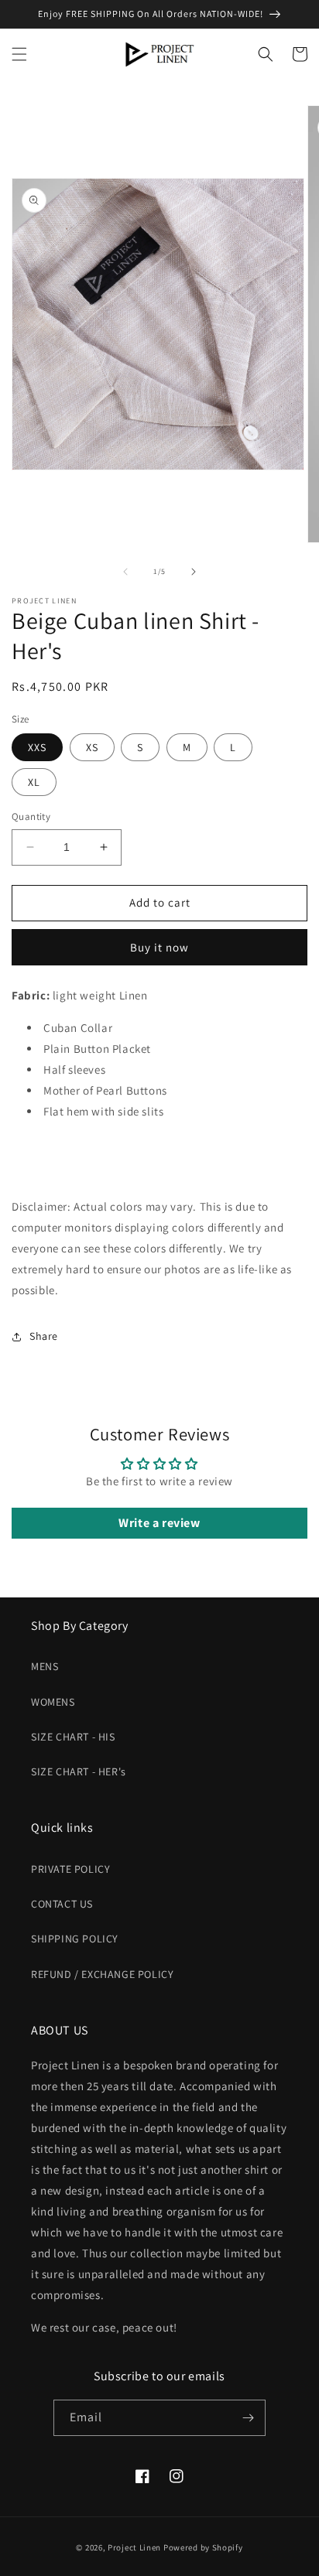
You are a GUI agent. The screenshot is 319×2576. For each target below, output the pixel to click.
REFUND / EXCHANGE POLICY (102, 1974)
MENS (45, 1666)
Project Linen (134, 2547)
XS (92, 747)
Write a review (159, 1523)
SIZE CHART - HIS (73, 1737)
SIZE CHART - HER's (79, 1771)
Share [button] (44, 1336)
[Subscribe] (248, 2418)
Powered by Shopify (203, 2547)
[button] (19, 54)
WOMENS (53, 1702)
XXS (37, 747)
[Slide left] (125, 572)
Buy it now (159, 947)
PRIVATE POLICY (70, 1869)
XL (34, 782)
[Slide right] (194, 572)
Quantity (31, 817)
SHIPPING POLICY (75, 1939)
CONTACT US (62, 1904)
